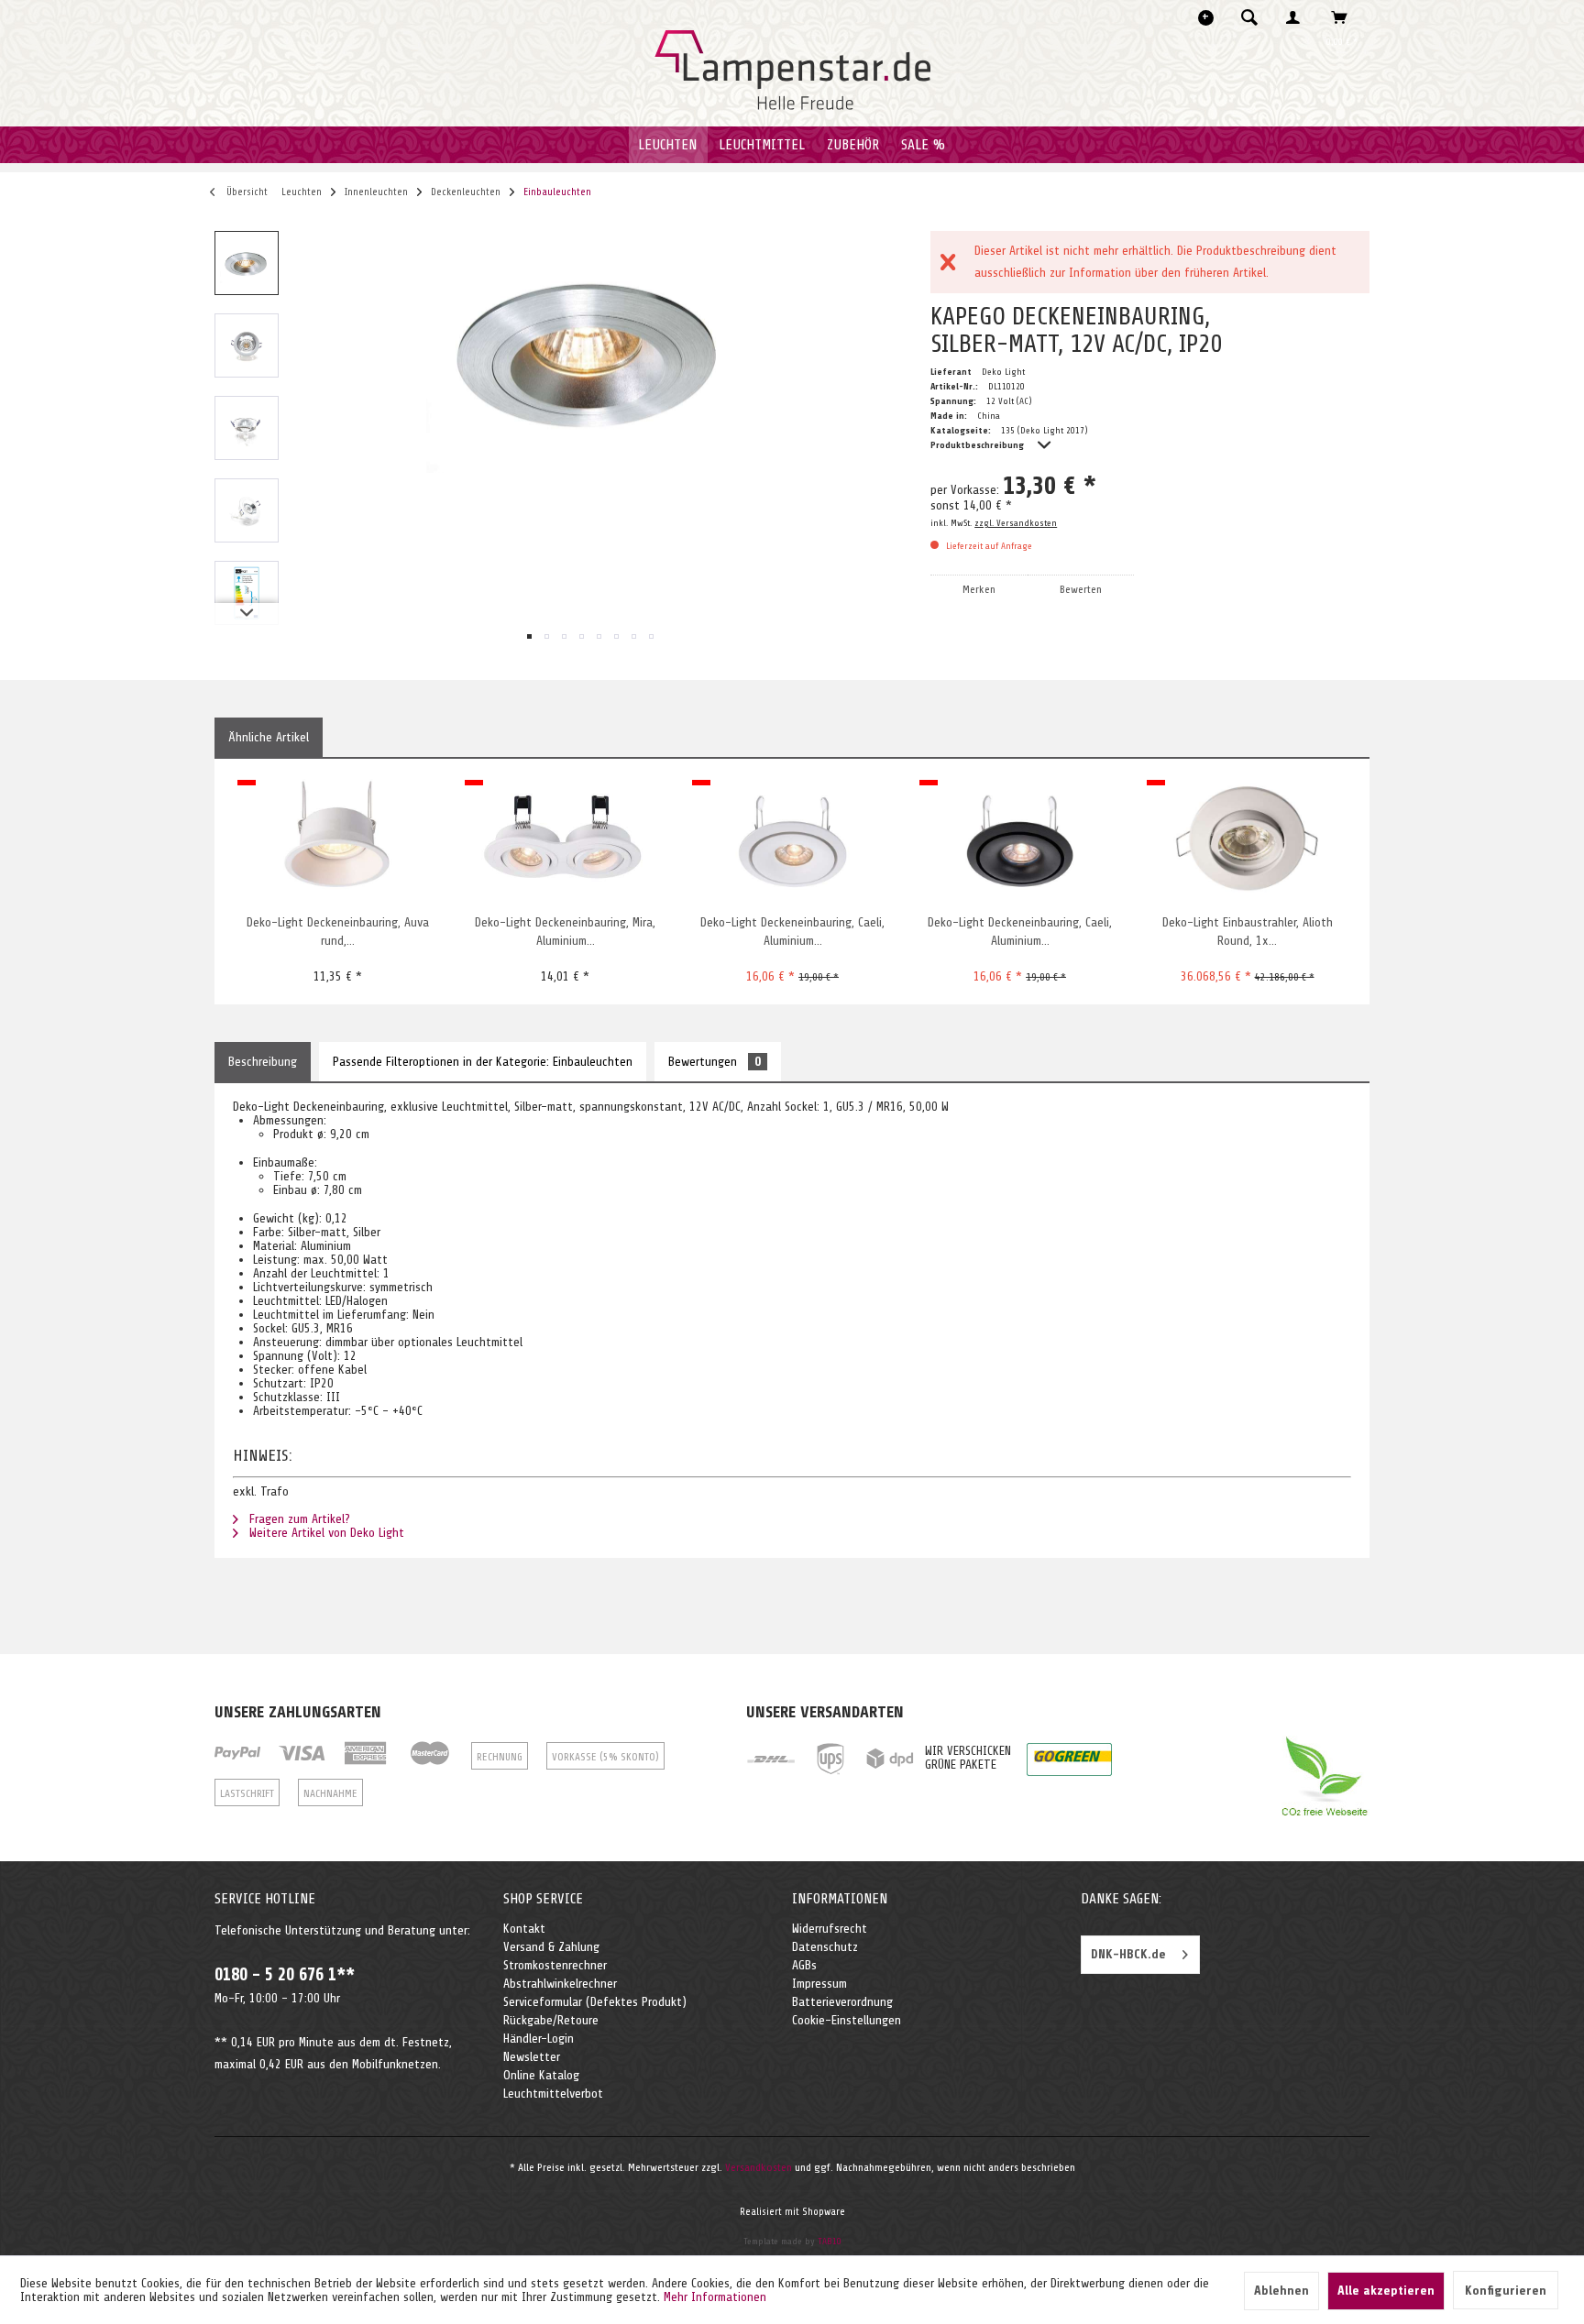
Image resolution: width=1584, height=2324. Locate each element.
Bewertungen (715, 1062)
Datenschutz (825, 1947)
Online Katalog (541, 2075)
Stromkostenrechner (555, 1965)
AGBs (804, 1965)
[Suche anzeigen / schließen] (1249, 17)
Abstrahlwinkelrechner (560, 1984)
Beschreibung (263, 1062)
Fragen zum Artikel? (298, 1519)
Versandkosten (759, 2167)
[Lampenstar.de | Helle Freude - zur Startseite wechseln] (792, 71)
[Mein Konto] (1297, 17)
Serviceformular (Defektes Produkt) (595, 2002)
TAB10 (830, 2241)
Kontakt (524, 1929)
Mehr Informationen (715, 2297)
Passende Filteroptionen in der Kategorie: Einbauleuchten (483, 1062)
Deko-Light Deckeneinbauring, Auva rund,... (338, 932)
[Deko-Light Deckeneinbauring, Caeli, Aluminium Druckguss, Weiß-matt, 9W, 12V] (792, 840)
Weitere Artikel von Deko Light (325, 1533)
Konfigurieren (1506, 2291)
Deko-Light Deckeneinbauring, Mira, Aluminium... (565, 932)
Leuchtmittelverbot (553, 2094)
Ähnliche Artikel (269, 737)
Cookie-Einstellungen (847, 2020)
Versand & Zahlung (551, 1947)
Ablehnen (1281, 2291)
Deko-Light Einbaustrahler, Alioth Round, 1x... (1248, 932)
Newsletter (532, 2057)
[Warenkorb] (1344, 17)
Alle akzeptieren (1386, 2291)
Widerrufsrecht (830, 1929)
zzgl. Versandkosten (1016, 523)
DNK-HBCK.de (1128, 1954)
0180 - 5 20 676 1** (285, 1975)
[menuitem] (1255, 17)
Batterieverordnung (842, 2002)
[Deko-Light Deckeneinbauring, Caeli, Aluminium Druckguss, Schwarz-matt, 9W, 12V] (1020, 840)
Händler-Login (539, 2039)
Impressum (819, 1984)
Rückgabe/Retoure (551, 2020)
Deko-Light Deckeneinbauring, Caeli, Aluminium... (792, 932)
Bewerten (1081, 589)
